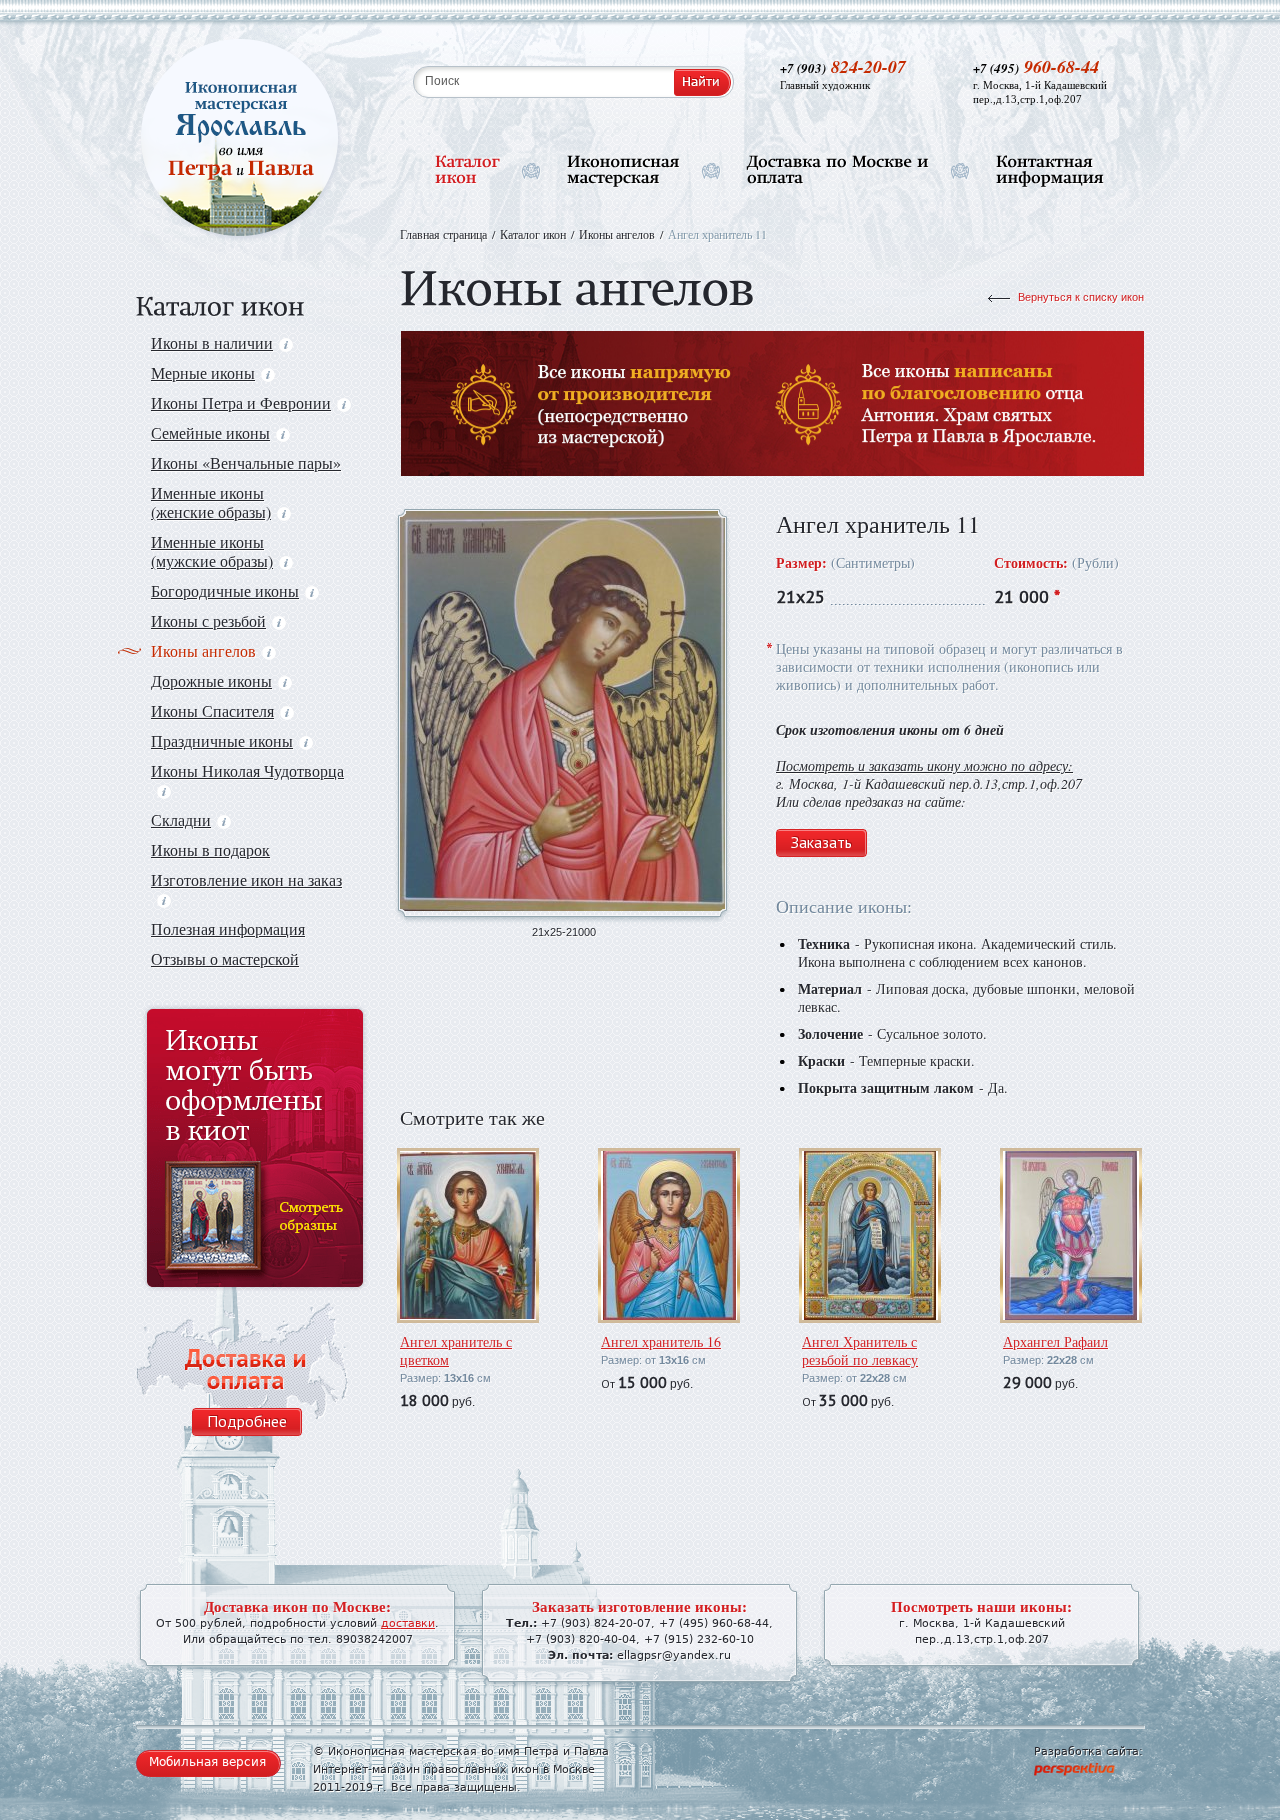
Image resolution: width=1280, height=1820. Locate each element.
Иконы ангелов (203, 650)
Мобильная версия (207, 1762)
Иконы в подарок (210, 849)
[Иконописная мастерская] (623, 170)
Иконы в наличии (212, 342)
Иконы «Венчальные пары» (246, 462)
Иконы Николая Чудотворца (247, 770)
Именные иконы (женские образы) (211, 502)
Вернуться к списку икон (1081, 297)
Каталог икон (533, 234)
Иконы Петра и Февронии (241, 402)
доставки (408, 1623)
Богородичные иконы (225, 590)
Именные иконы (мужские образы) (212, 551)
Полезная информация (228, 928)
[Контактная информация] (1050, 170)
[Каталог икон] (467, 170)
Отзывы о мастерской (225, 958)
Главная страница (443, 234)
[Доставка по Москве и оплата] (838, 170)
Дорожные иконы (211, 680)
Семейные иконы (210, 432)
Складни (181, 819)
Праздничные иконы (222, 740)
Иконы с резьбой (208, 620)
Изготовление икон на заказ (246, 879)
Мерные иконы (203, 372)
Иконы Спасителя (212, 710)
